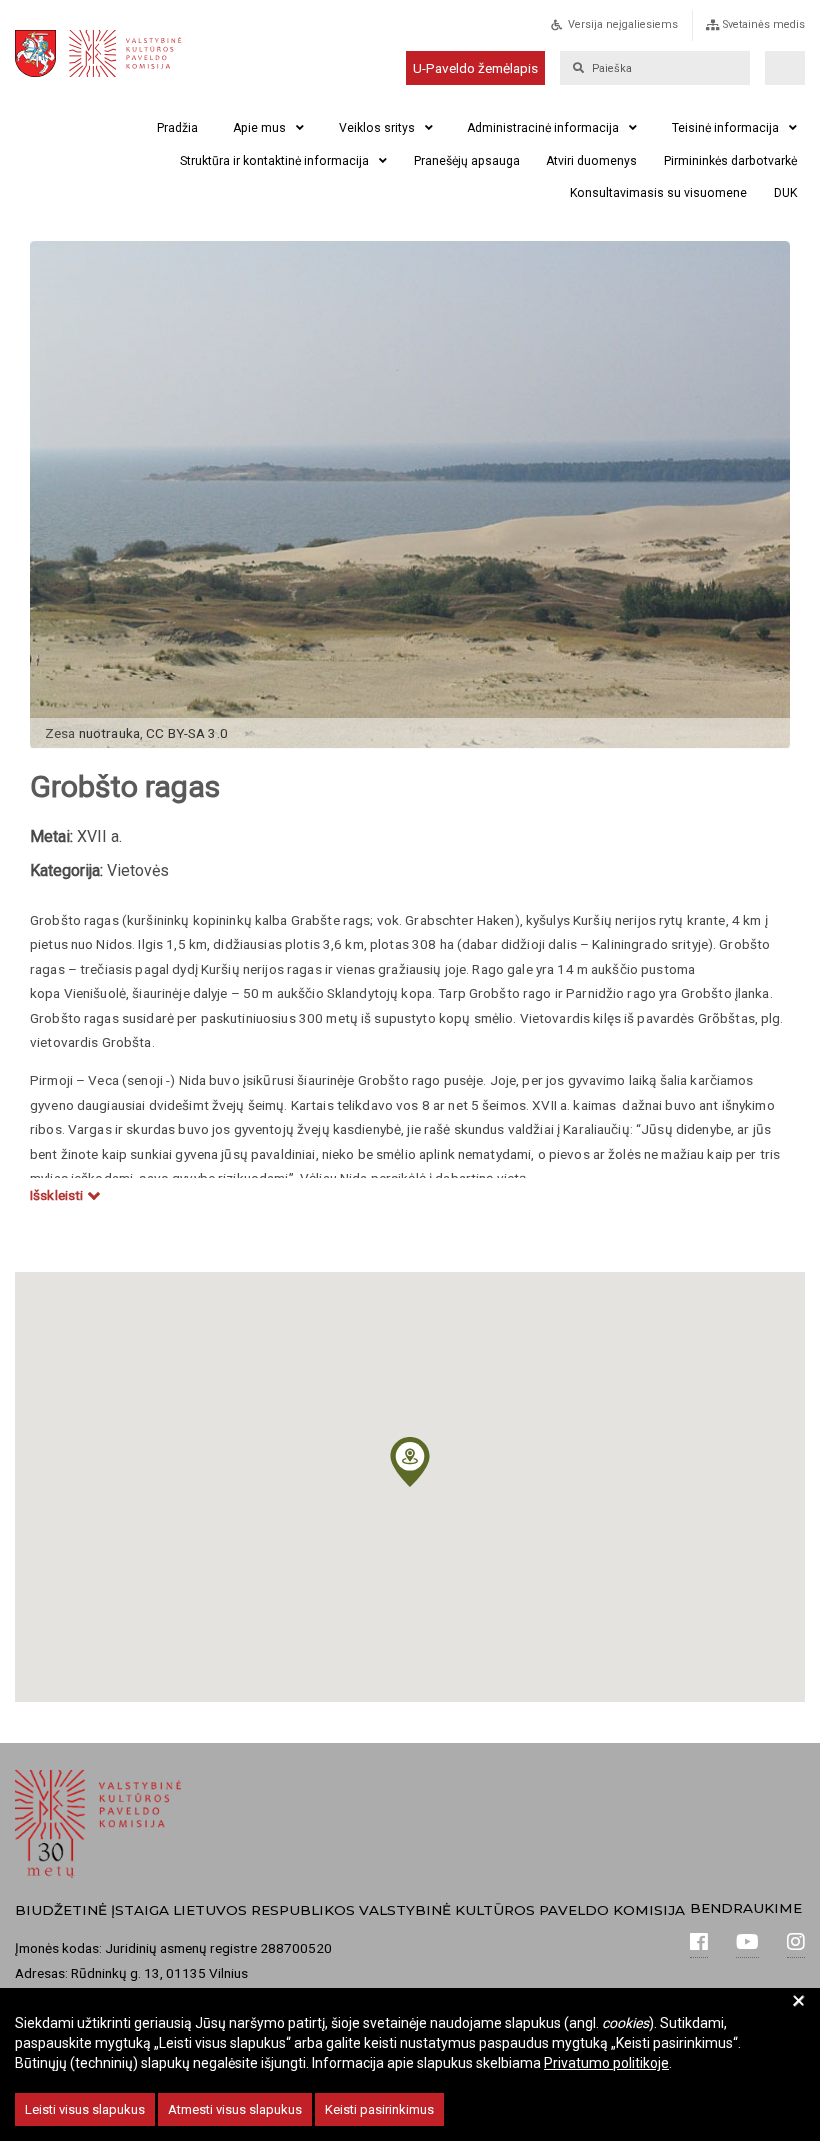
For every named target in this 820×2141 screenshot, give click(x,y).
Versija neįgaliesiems (623, 24)
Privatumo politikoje (606, 2063)
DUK (785, 193)
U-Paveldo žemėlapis (475, 68)
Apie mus (259, 128)
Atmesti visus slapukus (235, 2109)
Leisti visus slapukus (85, 2109)
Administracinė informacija (543, 128)
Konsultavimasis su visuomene (658, 193)
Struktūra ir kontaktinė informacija (274, 161)
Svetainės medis (764, 24)
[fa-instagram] (796, 1944)
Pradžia (177, 128)
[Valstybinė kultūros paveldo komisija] (119, 53)
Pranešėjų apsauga (467, 161)
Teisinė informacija (725, 128)
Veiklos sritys (377, 128)
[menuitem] (635, 30)
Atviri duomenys (591, 161)
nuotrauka (109, 733)
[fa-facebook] (699, 1944)
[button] (410, 1462)
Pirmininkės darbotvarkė (730, 161)
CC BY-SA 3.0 (187, 733)
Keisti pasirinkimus (379, 2109)
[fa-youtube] (747, 1944)
